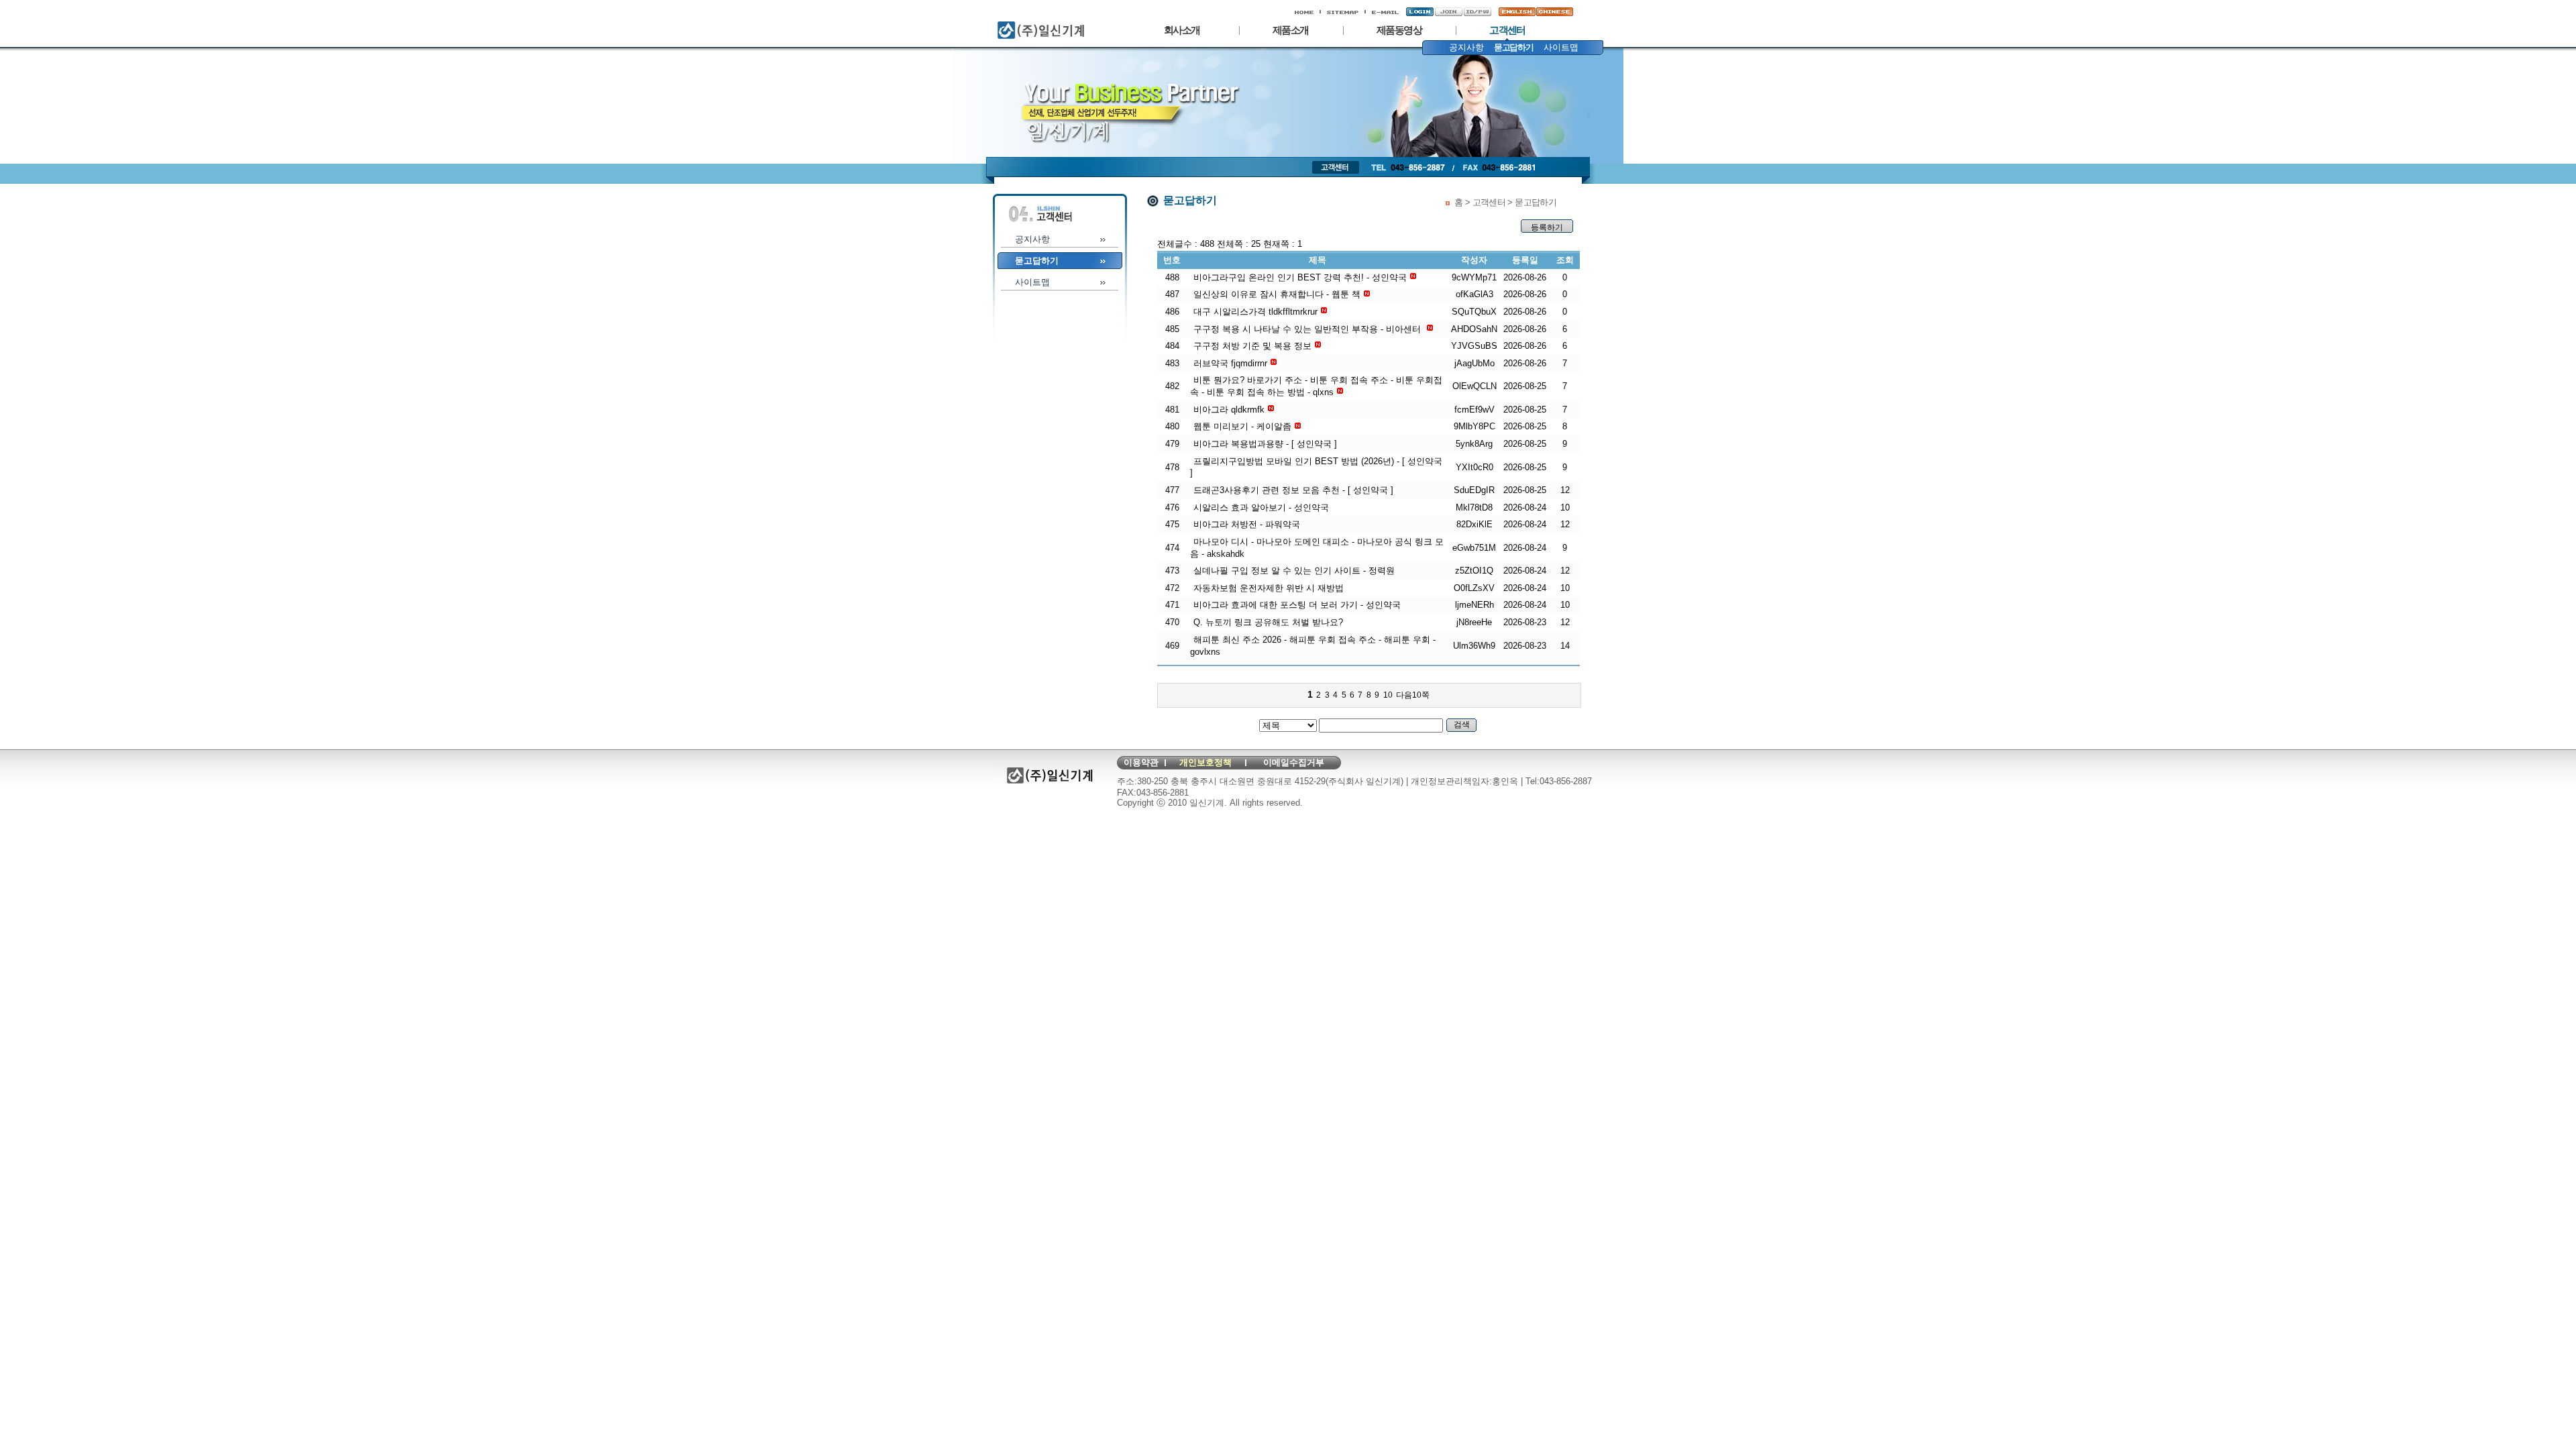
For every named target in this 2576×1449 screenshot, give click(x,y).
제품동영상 (1399, 30)
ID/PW (1477, 12)
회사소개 (1182, 30)
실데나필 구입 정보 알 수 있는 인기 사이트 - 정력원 (1294, 571)
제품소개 (1291, 30)
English (1513, 12)
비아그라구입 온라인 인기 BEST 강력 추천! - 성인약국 (1300, 277)
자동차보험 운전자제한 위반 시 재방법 (1269, 588)
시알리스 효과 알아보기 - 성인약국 (1261, 507)
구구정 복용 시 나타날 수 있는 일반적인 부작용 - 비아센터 (1308, 329)
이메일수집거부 (1294, 762)
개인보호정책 (1205, 762)
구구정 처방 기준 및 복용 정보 (1252, 346)
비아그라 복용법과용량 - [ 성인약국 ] (1265, 444)
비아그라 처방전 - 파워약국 (1247, 524)
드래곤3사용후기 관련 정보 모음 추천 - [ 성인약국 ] (1293, 490)
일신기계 (1010, 25)
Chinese (1552, 12)
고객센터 (1507, 30)
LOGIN (1419, 12)
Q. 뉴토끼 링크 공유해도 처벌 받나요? (1268, 622)
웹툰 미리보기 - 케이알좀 (1242, 426)
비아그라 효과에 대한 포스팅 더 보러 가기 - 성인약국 (1297, 605)
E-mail (1384, 12)
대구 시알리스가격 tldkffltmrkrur (1255, 312)
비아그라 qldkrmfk (1229, 410)
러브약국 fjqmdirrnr (1230, 363)
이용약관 (1141, 762)
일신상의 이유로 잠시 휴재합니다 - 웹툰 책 (1277, 294)
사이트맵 (1343, 12)
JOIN (1445, 12)
